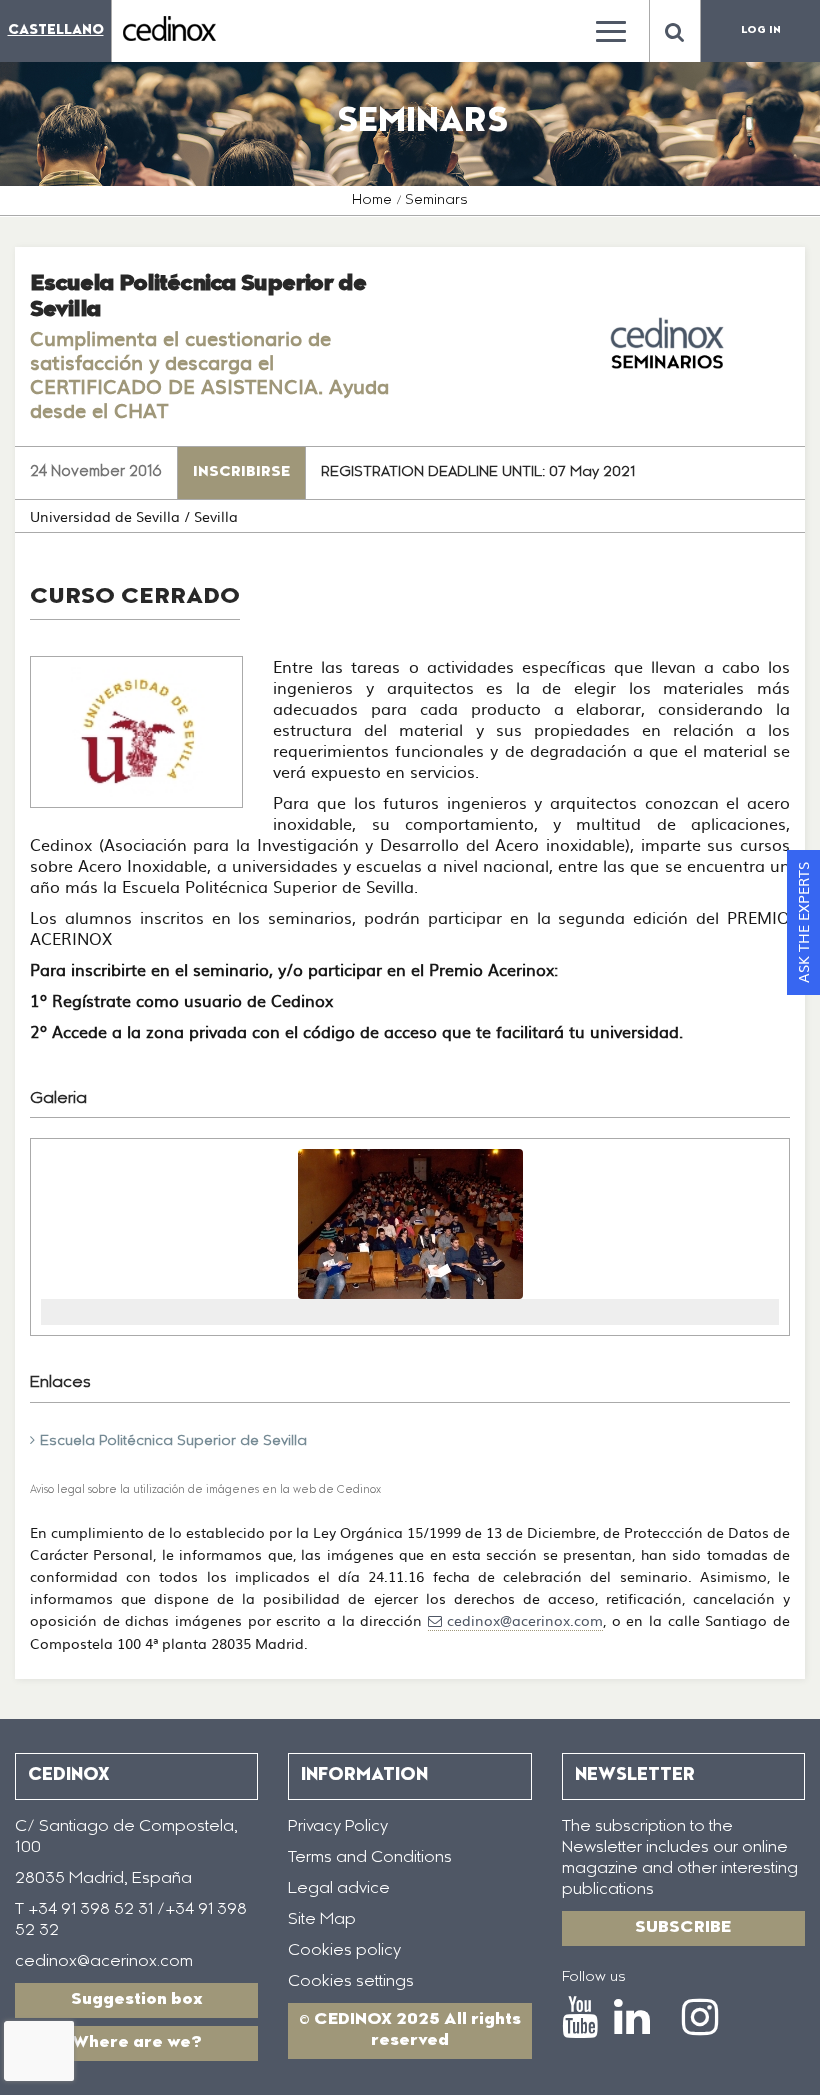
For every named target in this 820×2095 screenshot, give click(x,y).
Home (372, 201)
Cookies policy (344, 1951)
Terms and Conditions (370, 1858)
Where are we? (137, 2043)
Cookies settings (351, 1982)
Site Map (322, 1920)
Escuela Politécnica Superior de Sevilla (173, 1442)
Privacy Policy (338, 1827)
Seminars (436, 201)
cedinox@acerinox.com (525, 1620)
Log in (761, 31)
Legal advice (339, 1889)
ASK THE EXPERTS (803, 922)
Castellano (56, 30)
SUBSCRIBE (683, 1928)
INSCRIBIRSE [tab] (241, 473)
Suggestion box (137, 2000)
